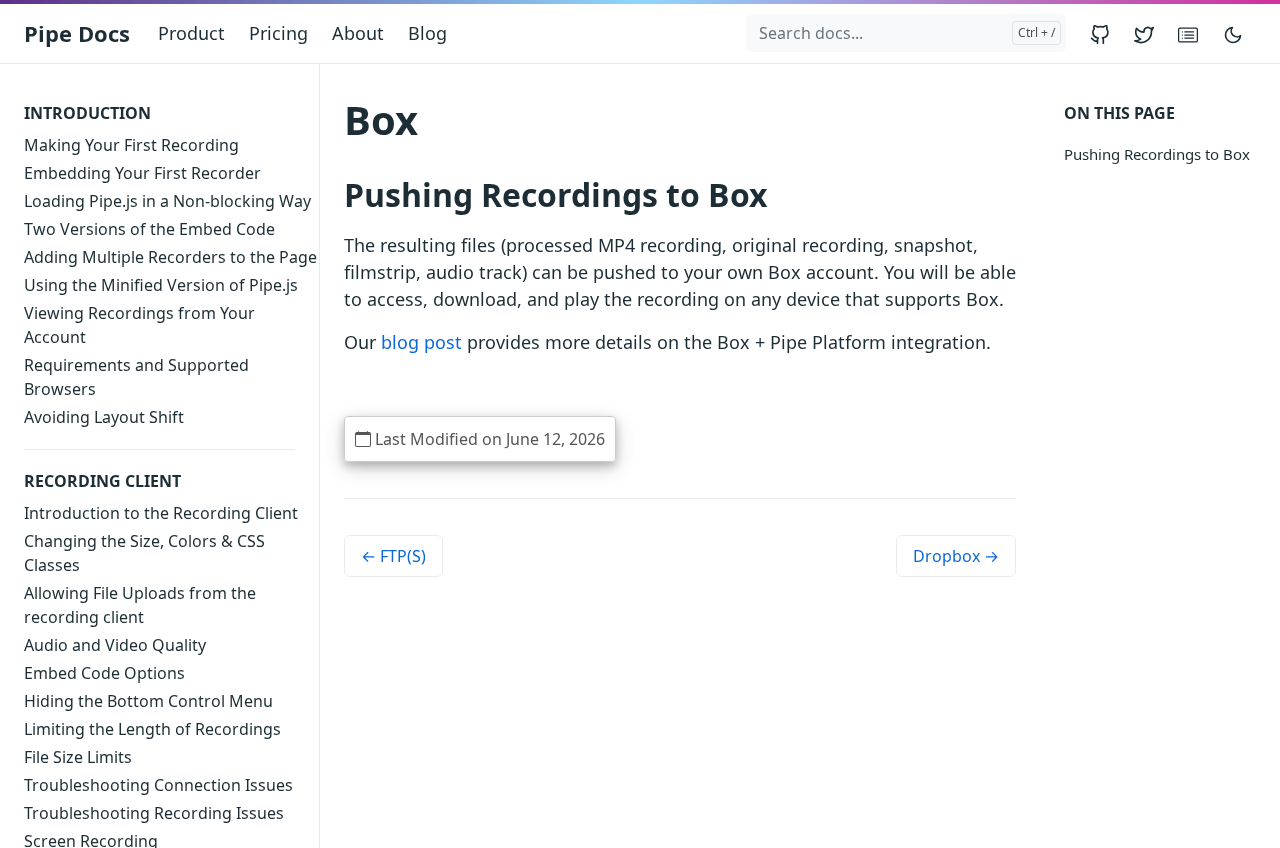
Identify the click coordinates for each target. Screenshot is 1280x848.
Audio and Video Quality (115, 645)
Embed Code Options (104, 673)
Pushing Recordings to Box (1157, 154)
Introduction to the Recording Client (161, 513)
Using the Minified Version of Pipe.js (161, 285)
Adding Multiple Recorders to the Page (170, 257)
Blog (427, 33)
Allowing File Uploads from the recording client (140, 605)
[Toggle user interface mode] (1233, 33)
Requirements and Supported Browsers (136, 377)
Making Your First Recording (131, 145)
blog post (421, 342)
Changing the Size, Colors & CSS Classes (144, 553)
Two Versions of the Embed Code (149, 229)
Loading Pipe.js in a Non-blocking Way (167, 201)
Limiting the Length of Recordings (152, 729)
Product (191, 33)
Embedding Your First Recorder (142, 173)
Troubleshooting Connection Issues (158, 785)
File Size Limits (78, 757)
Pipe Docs (77, 33)
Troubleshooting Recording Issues (154, 813)
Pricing (278, 33)
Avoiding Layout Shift (104, 417)
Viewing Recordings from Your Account (139, 325)
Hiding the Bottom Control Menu (148, 701)
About (358, 33)
